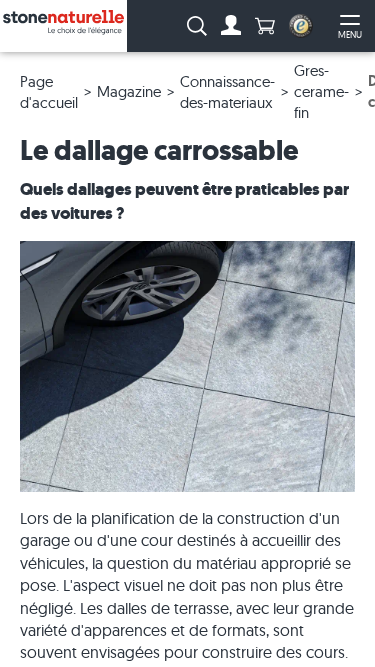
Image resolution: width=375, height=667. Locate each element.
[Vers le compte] (231, 26)
